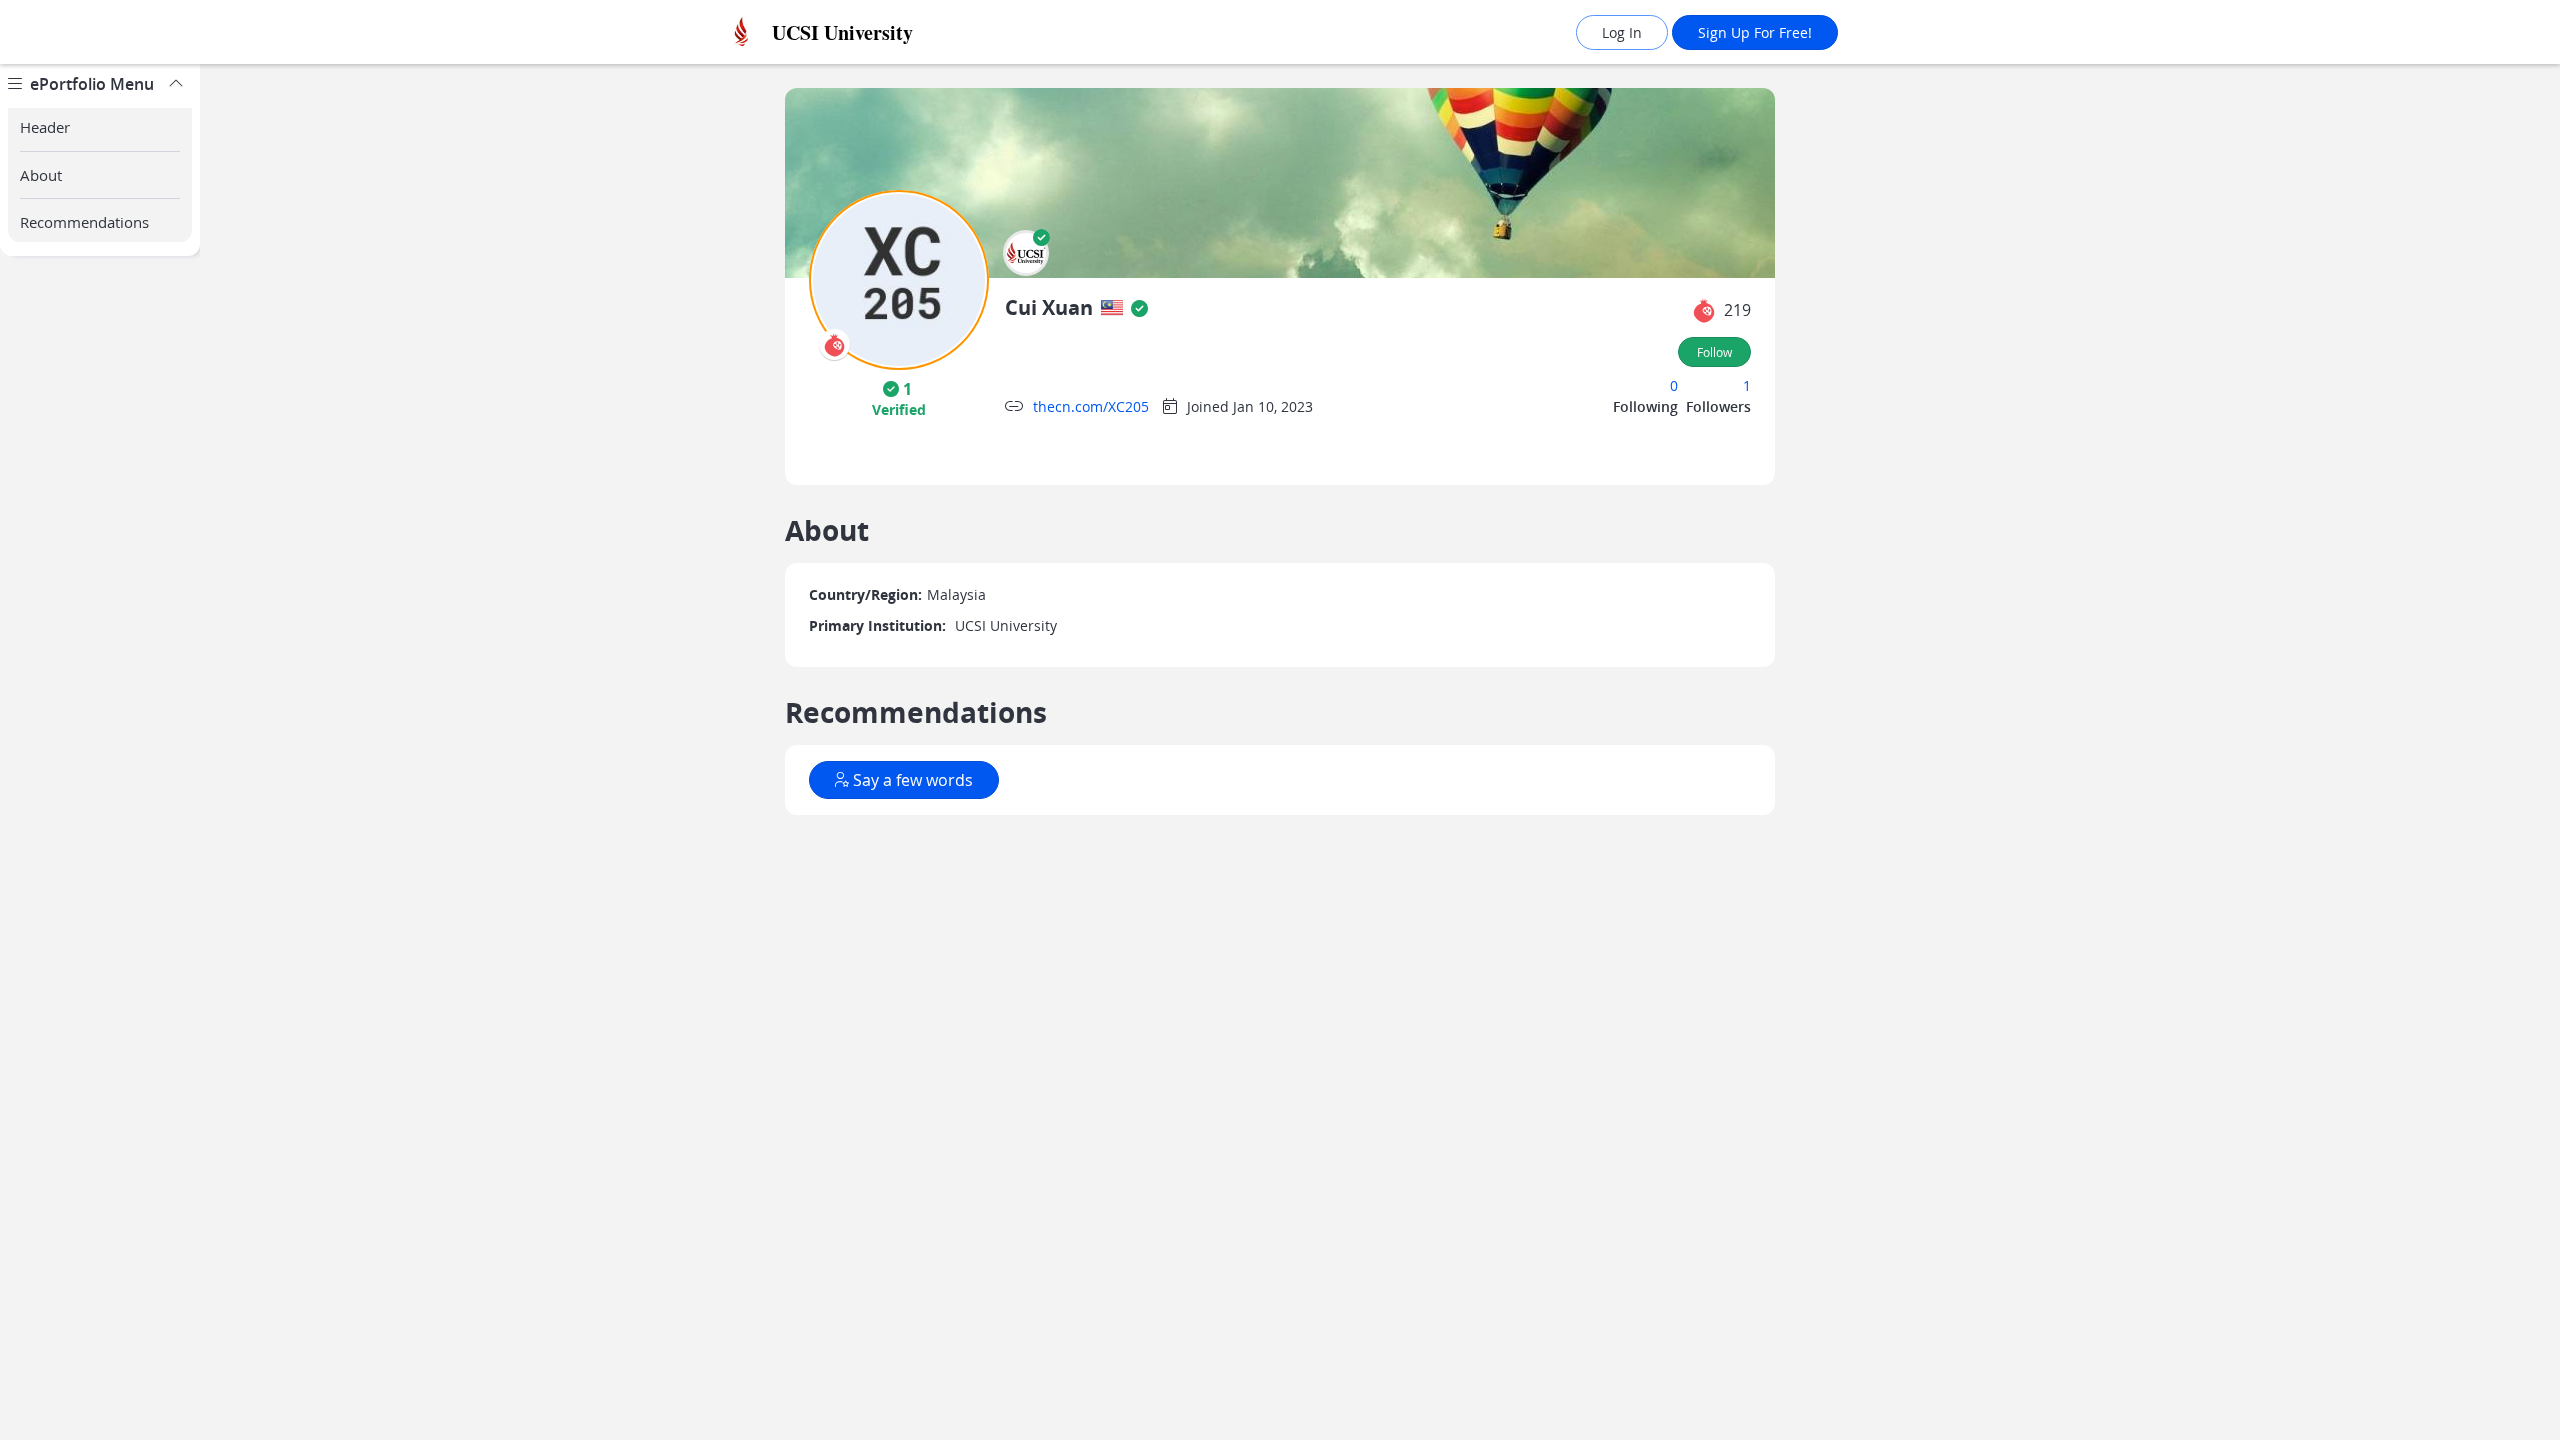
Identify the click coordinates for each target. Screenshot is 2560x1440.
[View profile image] (899, 278)
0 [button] (1674, 385)
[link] (885, 32)
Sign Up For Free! (1755, 32)
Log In (1622, 32)
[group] (100, 752)
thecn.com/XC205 (1091, 406)
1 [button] (1747, 385)
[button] (1026, 253)
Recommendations (84, 222)
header (45, 127)
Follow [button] (1714, 352)
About (41, 175)
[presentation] (834, 344)
